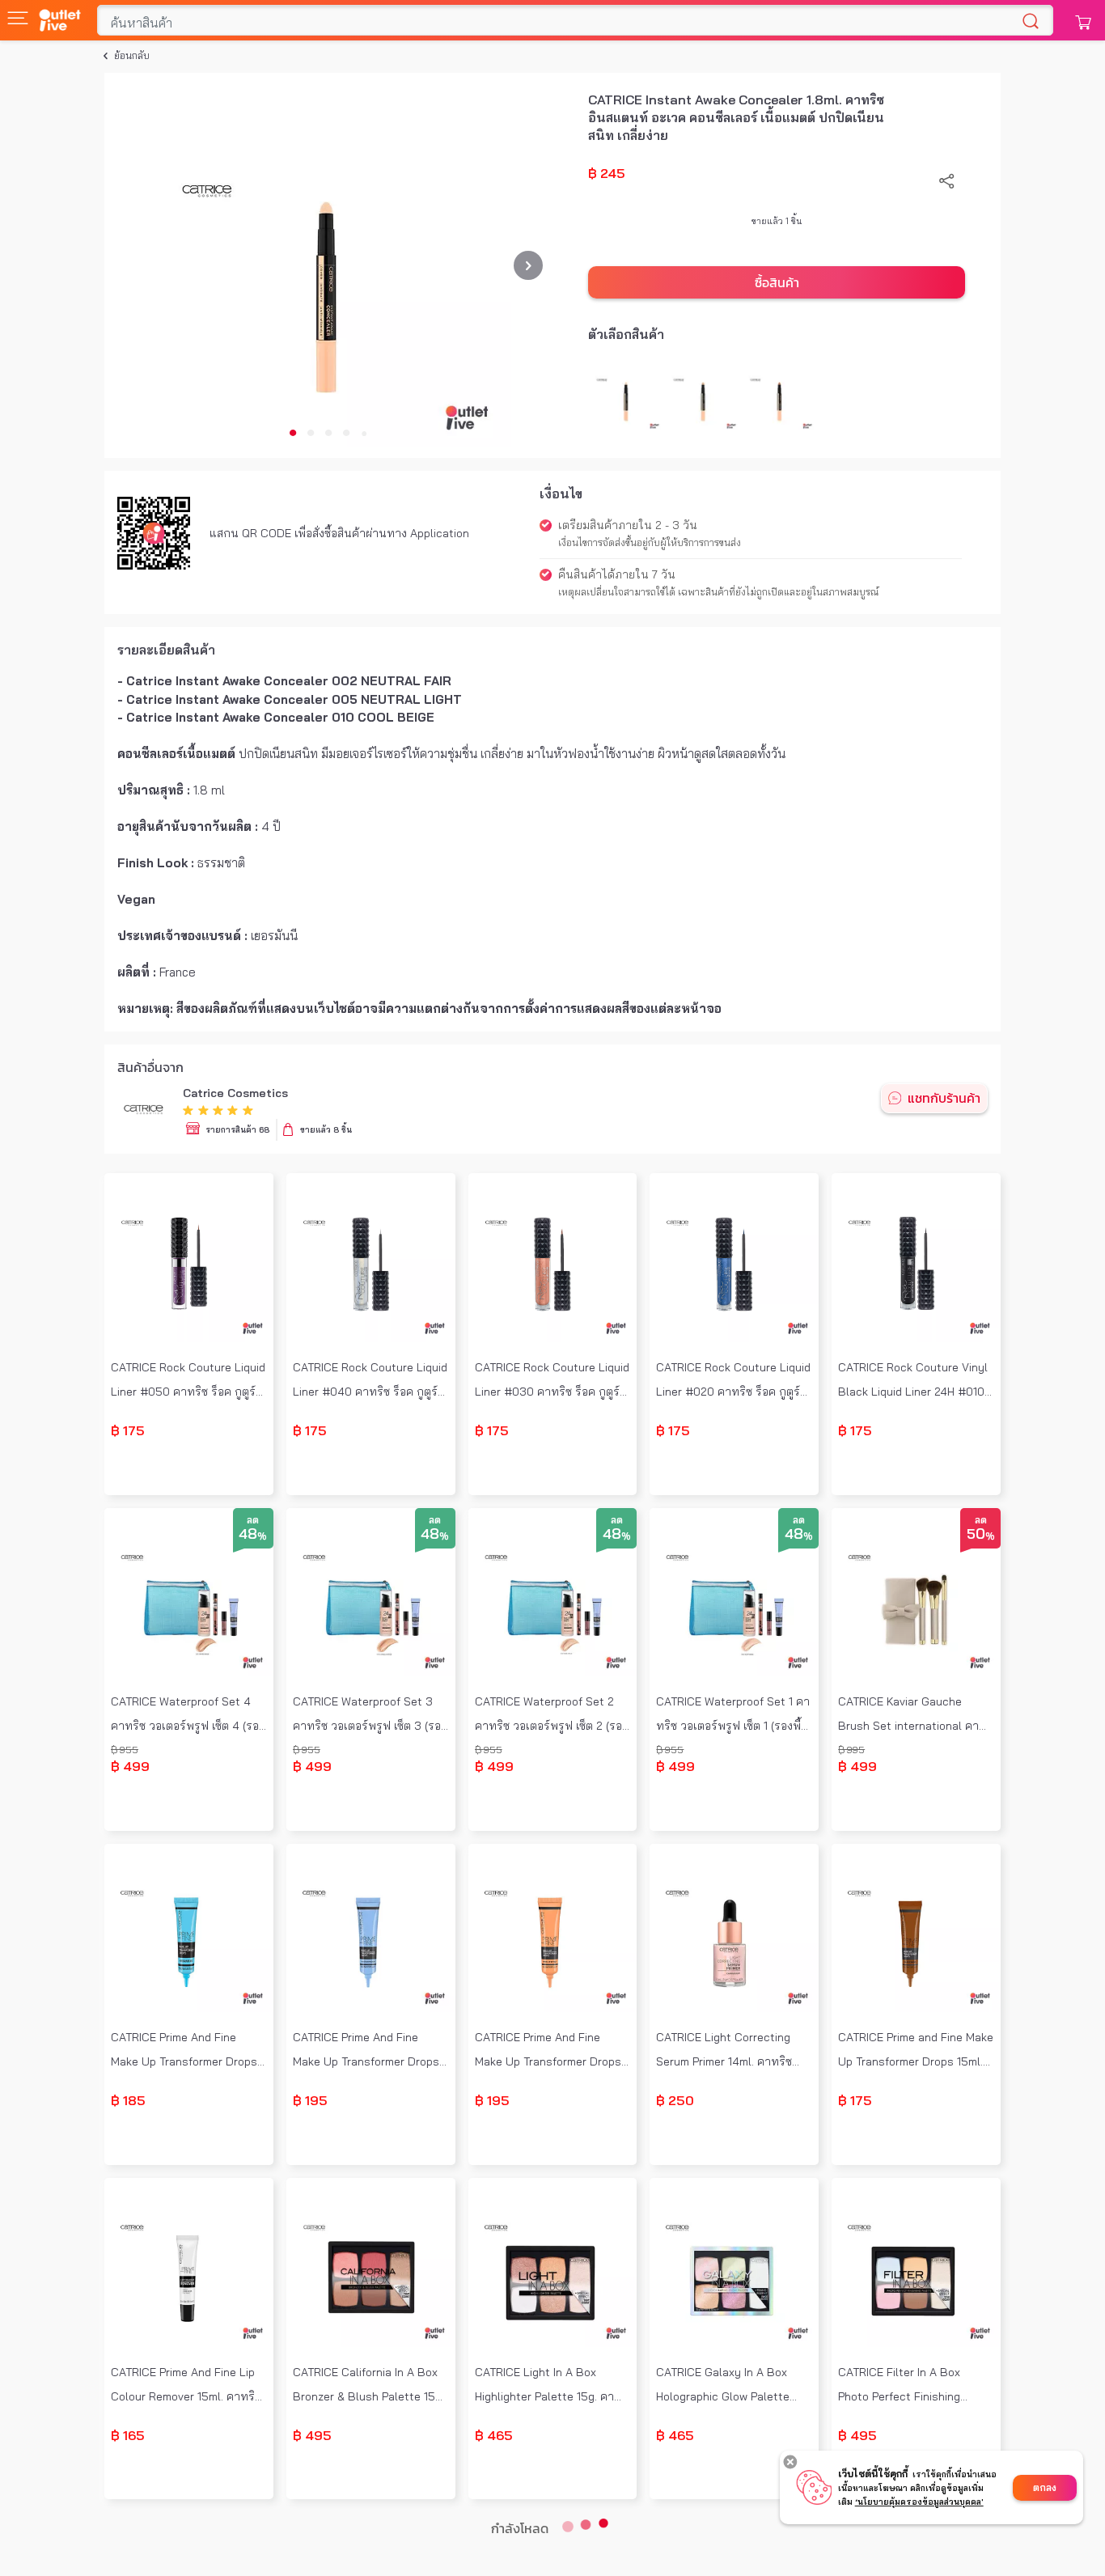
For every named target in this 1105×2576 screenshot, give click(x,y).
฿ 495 (312, 2435)
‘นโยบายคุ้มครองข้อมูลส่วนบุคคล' (919, 2502)
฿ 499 (130, 1766)
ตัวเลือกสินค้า (626, 334)
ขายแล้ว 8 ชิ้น (326, 1130)
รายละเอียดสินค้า (166, 650)
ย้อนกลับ (132, 55)
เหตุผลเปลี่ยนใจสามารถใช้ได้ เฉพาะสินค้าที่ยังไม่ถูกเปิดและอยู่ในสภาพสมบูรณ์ (719, 592)
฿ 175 (128, 1430)
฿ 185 (128, 2100)
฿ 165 (128, 2435)
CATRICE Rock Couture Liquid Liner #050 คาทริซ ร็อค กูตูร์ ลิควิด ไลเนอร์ (188, 1381)
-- (188, 1477)
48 (253, 1535)
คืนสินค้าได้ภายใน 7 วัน (617, 574)
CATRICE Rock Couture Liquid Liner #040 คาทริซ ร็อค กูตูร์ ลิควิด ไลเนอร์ (370, 1381)
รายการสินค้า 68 (237, 1130)
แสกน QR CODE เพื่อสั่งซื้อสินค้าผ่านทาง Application (339, 533)
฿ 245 (607, 173)
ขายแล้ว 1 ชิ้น (777, 221)
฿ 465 (494, 2435)
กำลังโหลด (520, 2528)
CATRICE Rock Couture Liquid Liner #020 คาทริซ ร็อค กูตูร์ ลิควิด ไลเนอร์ (733, 1381)
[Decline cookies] (790, 2462)
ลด (253, 1520)
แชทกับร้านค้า (944, 1098)
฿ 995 (851, 1750)
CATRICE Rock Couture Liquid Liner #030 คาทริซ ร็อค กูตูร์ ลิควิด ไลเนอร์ (552, 1381)
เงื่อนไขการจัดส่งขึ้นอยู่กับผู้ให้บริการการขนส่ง (650, 542)
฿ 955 (125, 1750)
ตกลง (1045, 2487)
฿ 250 (675, 2100)
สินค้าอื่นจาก (150, 1067)
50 (981, 1535)
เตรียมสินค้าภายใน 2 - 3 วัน (628, 525)
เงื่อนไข (561, 494)
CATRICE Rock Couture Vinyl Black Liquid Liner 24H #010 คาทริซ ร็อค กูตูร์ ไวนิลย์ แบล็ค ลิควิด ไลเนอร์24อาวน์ (913, 1381)
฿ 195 (310, 2100)
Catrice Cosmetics (235, 1093)
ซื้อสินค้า (777, 282)
